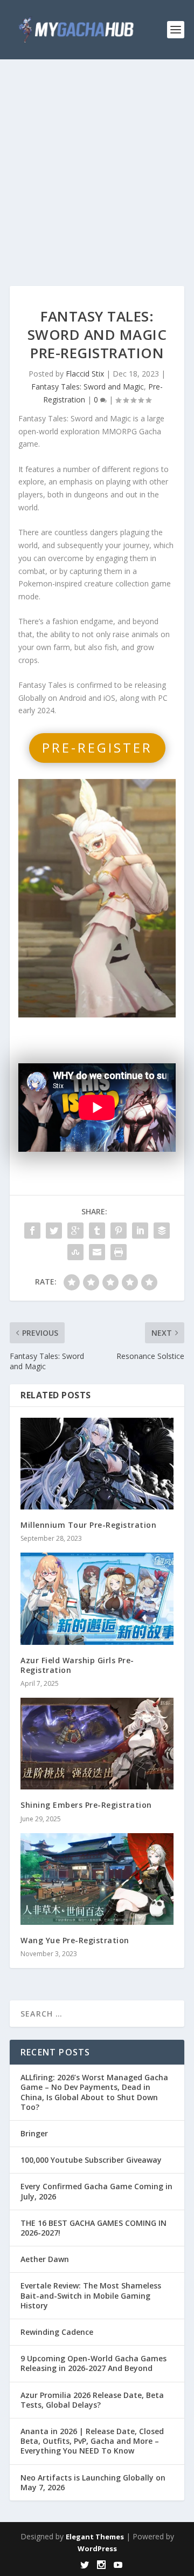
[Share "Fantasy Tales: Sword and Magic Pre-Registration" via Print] (119, 1252)
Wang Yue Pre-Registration (75, 1940)
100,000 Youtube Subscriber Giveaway (91, 2160)
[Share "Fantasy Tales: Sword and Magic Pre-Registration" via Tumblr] (97, 1231)
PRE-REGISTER (97, 747)
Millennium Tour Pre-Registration (88, 1525)
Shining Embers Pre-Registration (86, 1805)
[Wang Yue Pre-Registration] (97, 1879)
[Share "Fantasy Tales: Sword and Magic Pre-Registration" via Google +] (75, 1231)
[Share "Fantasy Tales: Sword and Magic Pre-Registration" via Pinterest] (119, 1231)
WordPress (97, 2548)
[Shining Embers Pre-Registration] (97, 1744)
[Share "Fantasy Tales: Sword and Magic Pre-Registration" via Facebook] (32, 1231)
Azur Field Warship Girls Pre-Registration (77, 1665)
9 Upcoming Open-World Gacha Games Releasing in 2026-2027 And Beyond (93, 2363)
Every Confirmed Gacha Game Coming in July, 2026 (96, 2191)
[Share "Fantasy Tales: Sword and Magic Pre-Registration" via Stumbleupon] (75, 1252)
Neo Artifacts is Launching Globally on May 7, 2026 (93, 2482)
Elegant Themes (95, 2537)
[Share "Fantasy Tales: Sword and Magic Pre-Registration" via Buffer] (162, 1231)
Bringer (34, 2133)
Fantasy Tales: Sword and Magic (88, 387)
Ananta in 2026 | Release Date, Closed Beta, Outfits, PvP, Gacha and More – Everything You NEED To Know (92, 2441)
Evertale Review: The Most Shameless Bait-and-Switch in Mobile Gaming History (91, 2295)
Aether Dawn (45, 2259)
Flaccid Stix (85, 374)
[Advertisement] (97, 162)
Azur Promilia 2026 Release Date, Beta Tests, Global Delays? (92, 2400)
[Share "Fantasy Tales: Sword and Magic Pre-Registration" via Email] (97, 1252)
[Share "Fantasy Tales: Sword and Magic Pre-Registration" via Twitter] (54, 1231)
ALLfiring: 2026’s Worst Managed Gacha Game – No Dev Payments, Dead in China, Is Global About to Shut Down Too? (94, 2092)
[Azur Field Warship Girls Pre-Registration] (97, 1598)
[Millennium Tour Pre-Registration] (97, 1464)
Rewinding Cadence (57, 2332)
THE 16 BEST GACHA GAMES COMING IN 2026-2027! (93, 2228)
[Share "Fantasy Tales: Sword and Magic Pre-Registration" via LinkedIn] (140, 1231)
